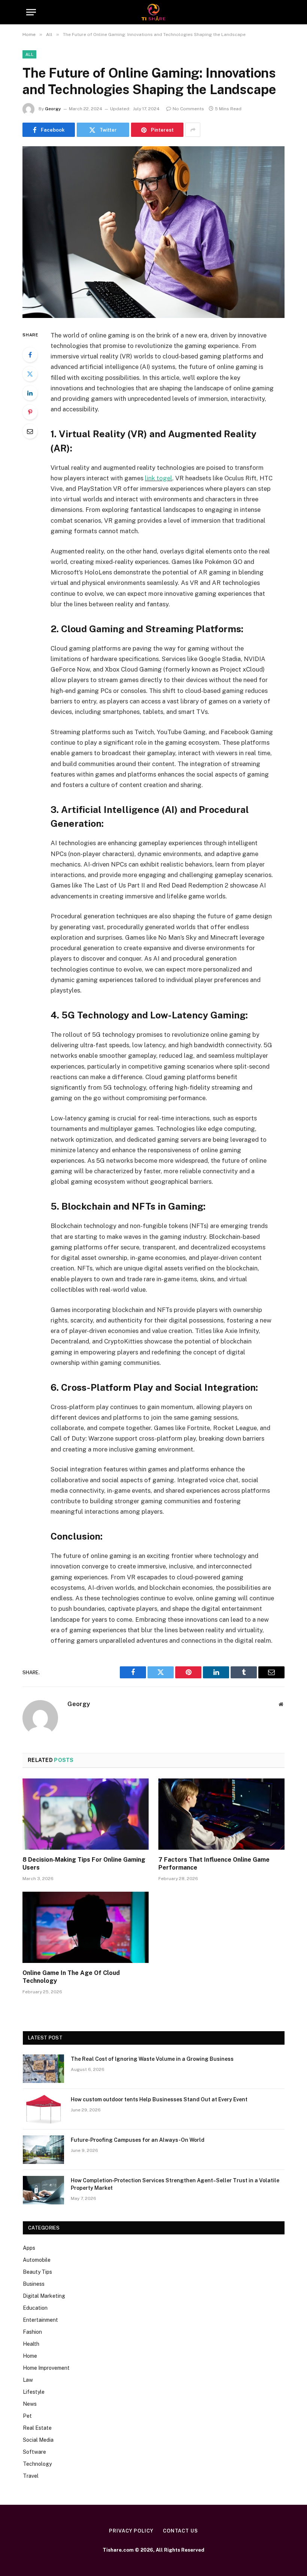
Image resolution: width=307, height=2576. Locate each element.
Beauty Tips (37, 2272)
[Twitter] (30, 374)
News (30, 2404)
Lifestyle (34, 2392)
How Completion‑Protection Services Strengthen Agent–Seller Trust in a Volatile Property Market (175, 2184)
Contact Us (180, 2531)
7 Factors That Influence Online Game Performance (214, 1864)
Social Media (38, 2440)
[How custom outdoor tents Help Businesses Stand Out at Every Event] (43, 2109)
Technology (37, 2464)
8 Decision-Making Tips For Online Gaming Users (84, 1864)
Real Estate (37, 2428)
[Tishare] (154, 12)
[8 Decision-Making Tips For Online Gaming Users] (86, 1814)
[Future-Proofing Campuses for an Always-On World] (43, 2150)
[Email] (30, 431)
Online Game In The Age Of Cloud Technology (71, 1977)
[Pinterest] (30, 412)
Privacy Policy (131, 2531)
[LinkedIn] (30, 393)
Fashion (32, 2332)
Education (35, 2308)
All (29, 54)
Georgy (53, 109)
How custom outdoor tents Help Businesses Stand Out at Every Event (159, 2099)
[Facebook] (30, 355)
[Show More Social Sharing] (193, 130)
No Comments (188, 109)
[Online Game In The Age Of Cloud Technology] (86, 1927)
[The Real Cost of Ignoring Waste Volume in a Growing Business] (43, 2069)
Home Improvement (46, 2368)
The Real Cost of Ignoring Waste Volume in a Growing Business (152, 2059)
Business (34, 2284)
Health (31, 2344)
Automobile (37, 2260)
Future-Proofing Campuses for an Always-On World (138, 2140)
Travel (31, 2476)
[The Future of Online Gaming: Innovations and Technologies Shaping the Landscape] (153, 232)
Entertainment (40, 2320)
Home (30, 2356)
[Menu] (31, 12)
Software (34, 2452)
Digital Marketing (44, 2296)
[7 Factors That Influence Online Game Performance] (221, 1814)
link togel (159, 478)
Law (28, 2380)
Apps (29, 2248)
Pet (27, 2416)
